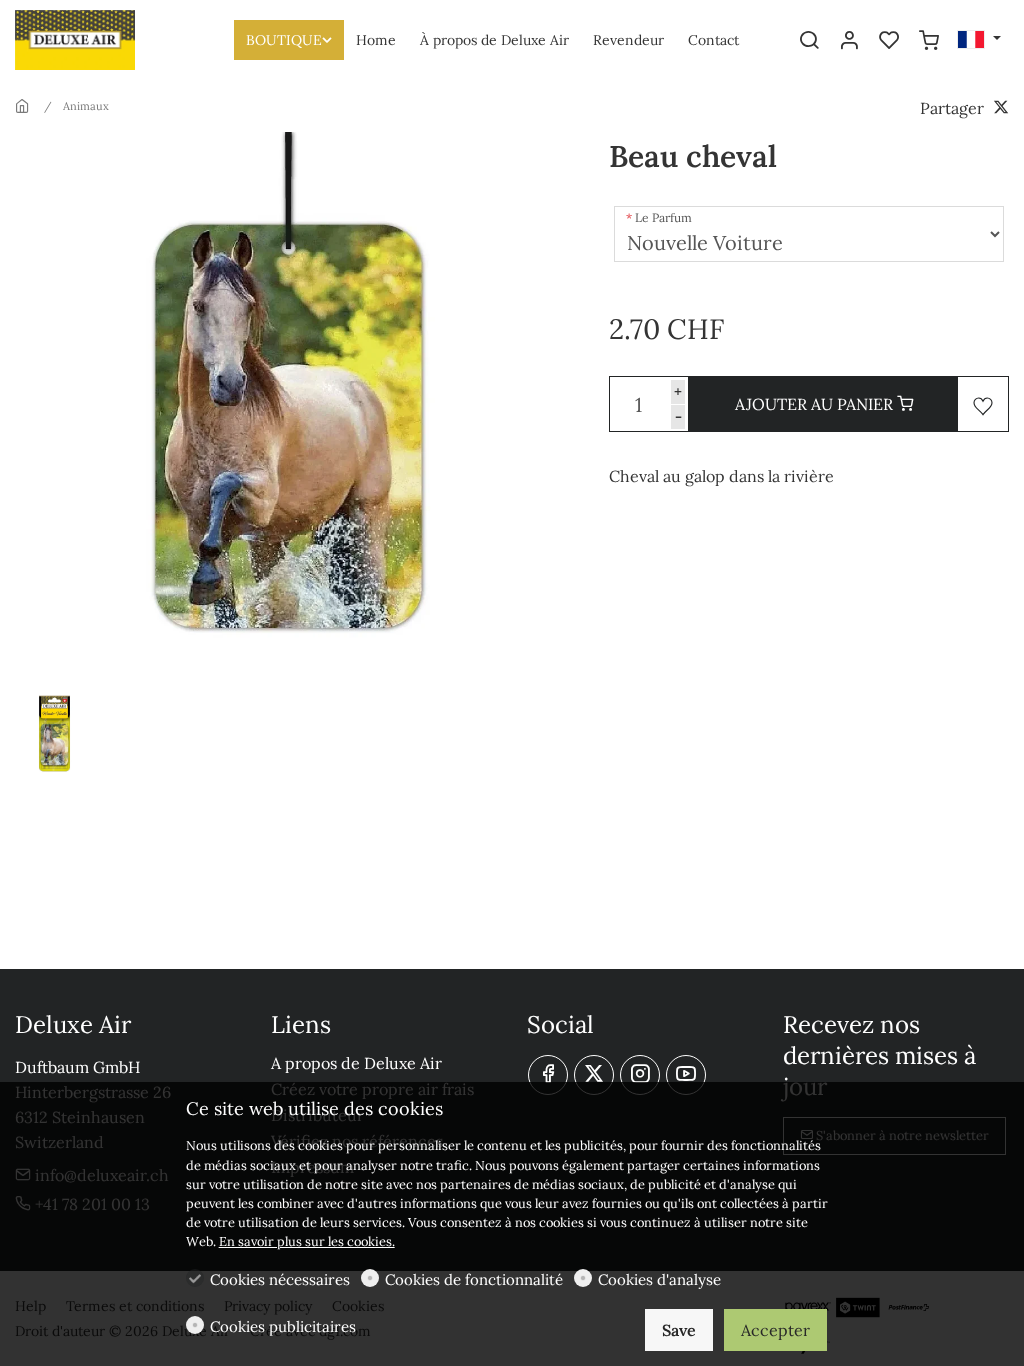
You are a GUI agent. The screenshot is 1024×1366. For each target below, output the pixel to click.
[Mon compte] (849, 41)
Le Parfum (663, 217)
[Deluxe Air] (100, 38)
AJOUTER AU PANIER (816, 404)
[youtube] (686, 1075)
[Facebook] (548, 1075)
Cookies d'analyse (659, 1279)
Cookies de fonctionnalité (474, 1279)
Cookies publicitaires (283, 1326)
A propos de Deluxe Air (356, 1063)
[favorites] (889, 41)
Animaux (86, 106)
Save (679, 1330)
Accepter (775, 1330)
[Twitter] (594, 1075)
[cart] (929, 41)
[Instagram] (640, 1075)
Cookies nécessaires (280, 1279)
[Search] (809, 41)
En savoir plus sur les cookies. (307, 1241)
